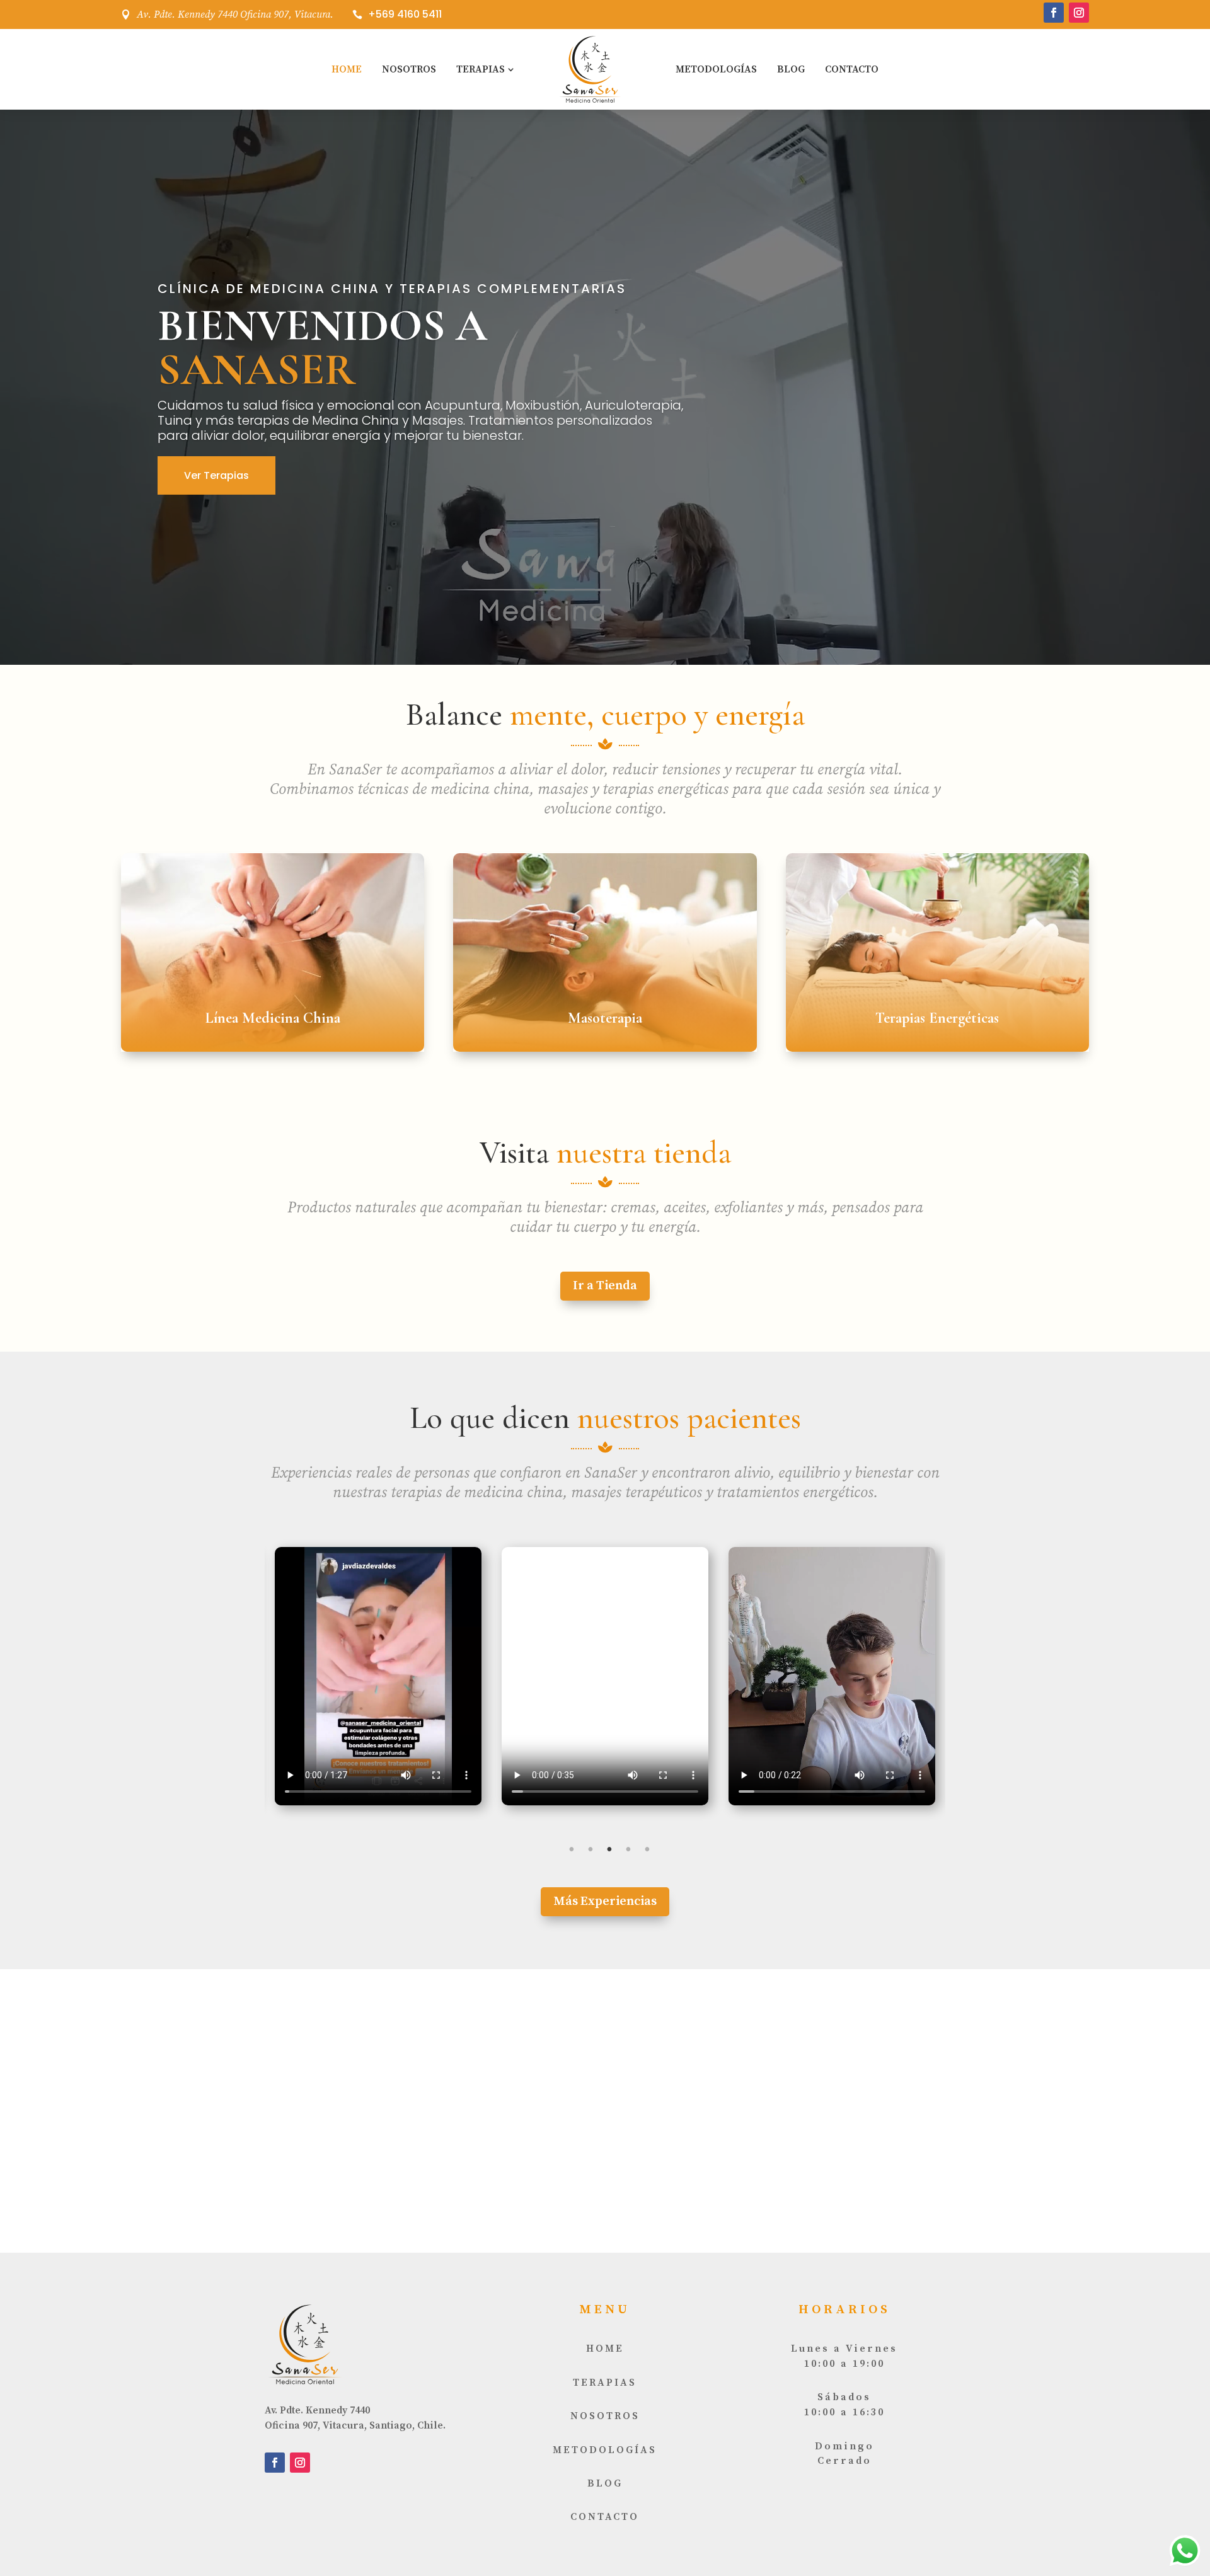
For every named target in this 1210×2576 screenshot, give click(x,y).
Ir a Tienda (605, 1286)
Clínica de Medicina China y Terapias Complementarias (392, 289)
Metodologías (716, 69)
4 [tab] (628, 1849)
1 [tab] (572, 1849)
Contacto (852, 69)
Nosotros (409, 69)
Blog (791, 69)
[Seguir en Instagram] (1079, 13)
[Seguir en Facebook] (1054, 13)
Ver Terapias (216, 475)
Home (347, 69)
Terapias (481, 69)
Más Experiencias (605, 1901)
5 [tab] (647, 1849)
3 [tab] (609, 1849)
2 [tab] (591, 1849)
